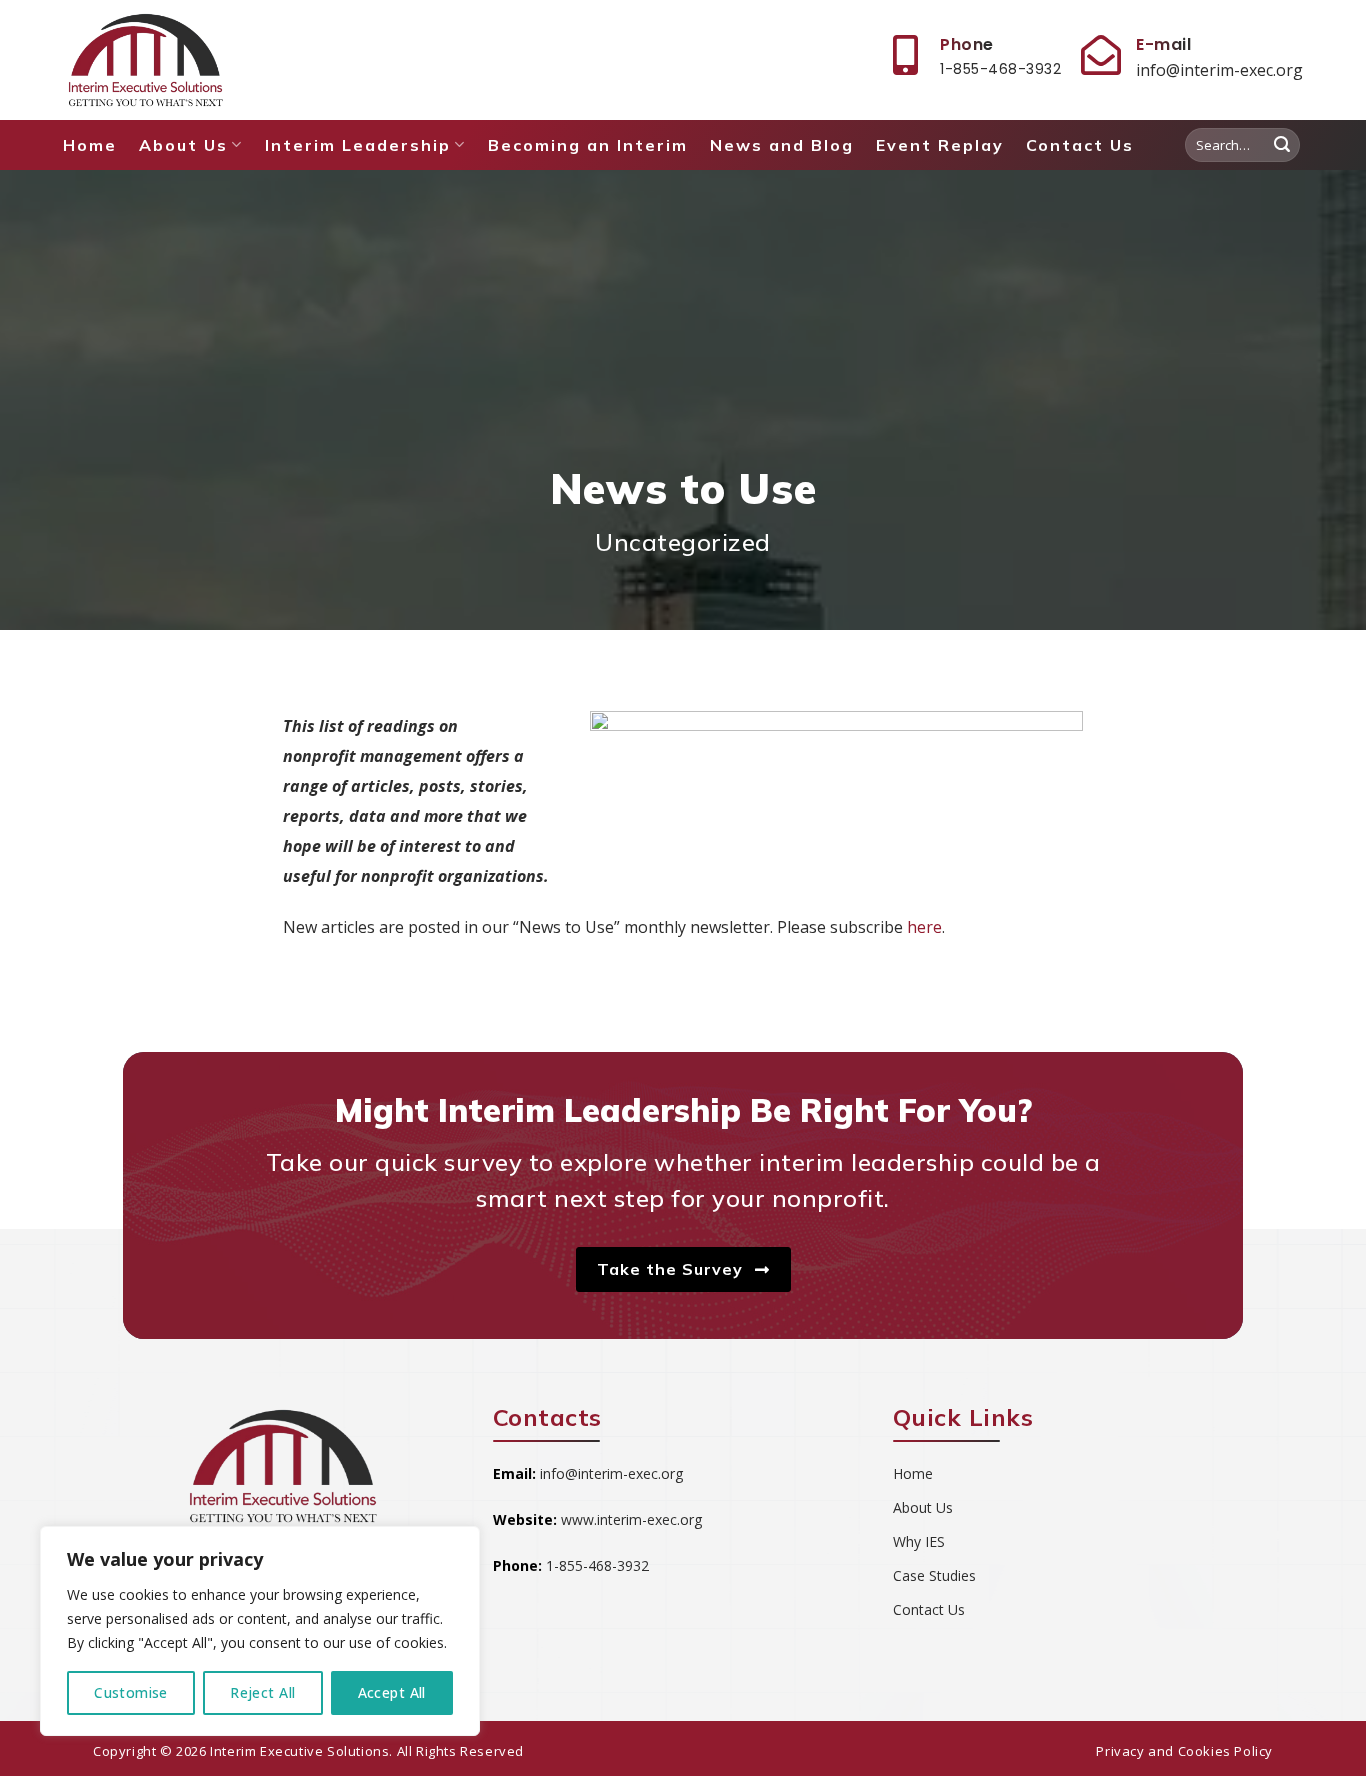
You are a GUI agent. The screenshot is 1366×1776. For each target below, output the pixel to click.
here (924, 927)
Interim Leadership (358, 145)
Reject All (262, 1692)
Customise (131, 1692)
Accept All (392, 1692)
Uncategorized (683, 542)
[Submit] (1282, 145)
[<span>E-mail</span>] (1101, 55)
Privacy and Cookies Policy (1184, 1751)
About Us (183, 145)
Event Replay (940, 145)
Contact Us (1080, 145)
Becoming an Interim (588, 145)
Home (90, 145)
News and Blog (782, 145)
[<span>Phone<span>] (905, 55)
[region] (260, 1631)
